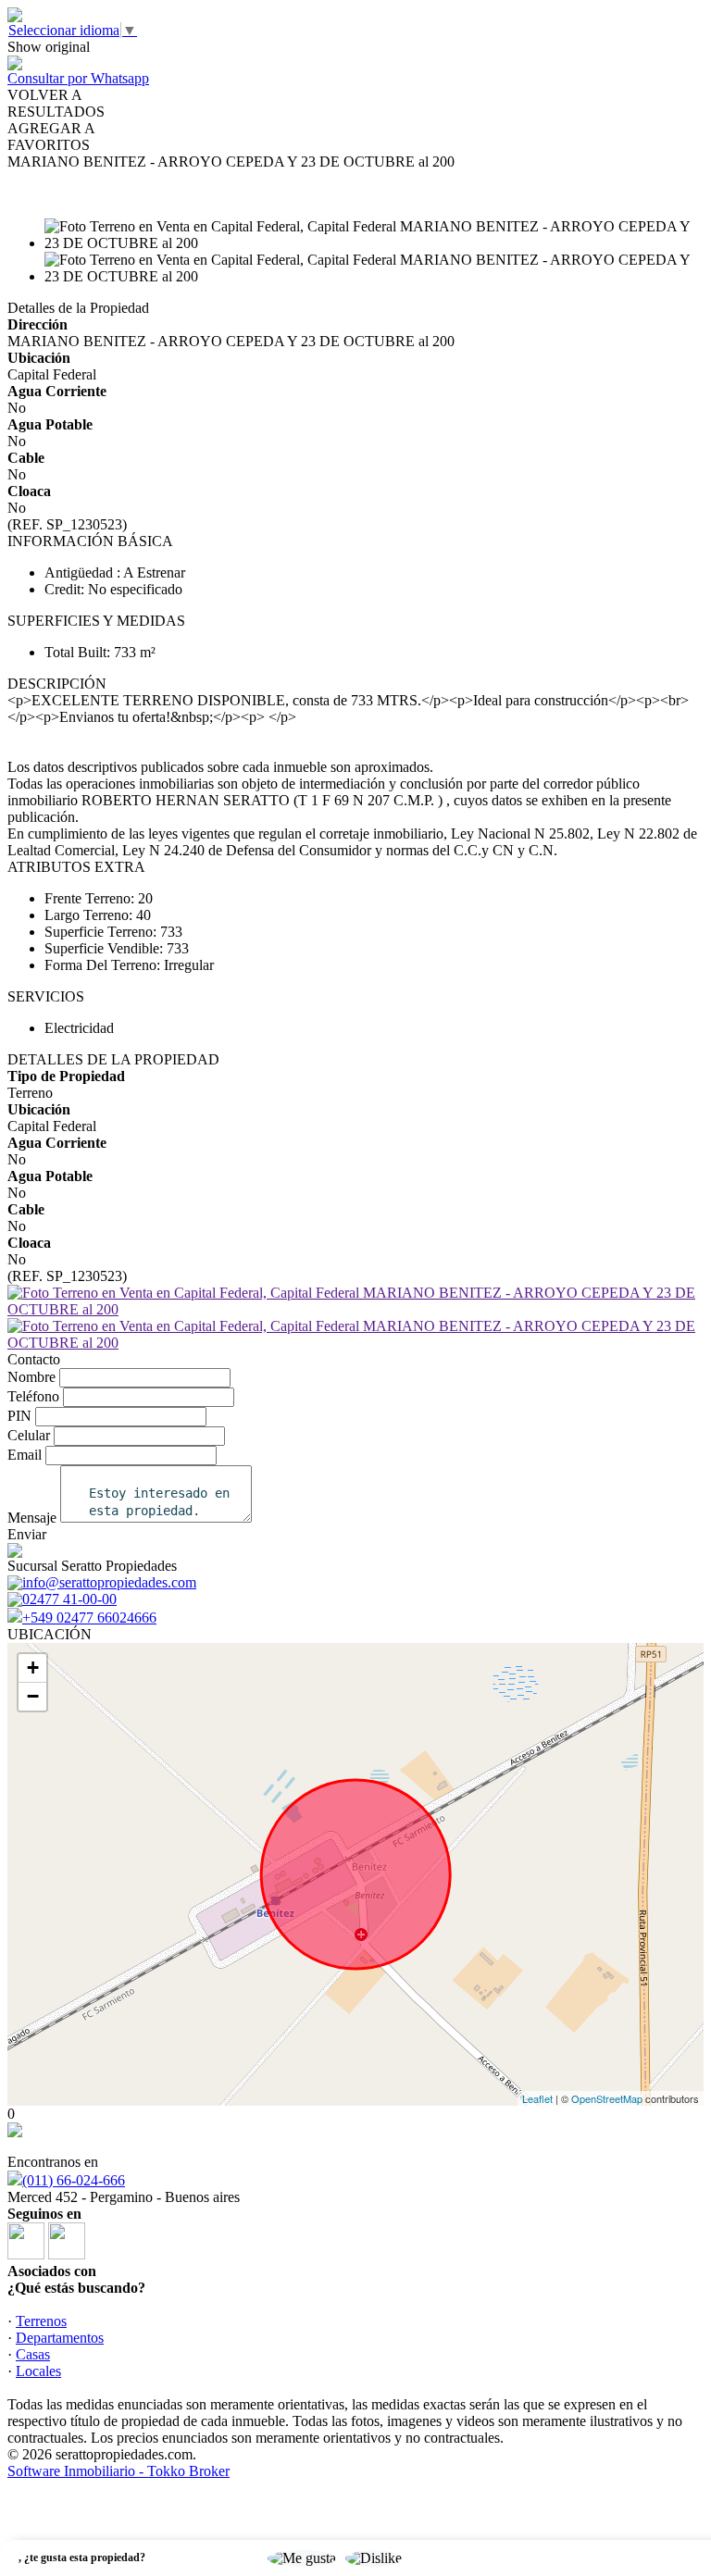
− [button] (33, 1696)
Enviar (27, 1534)
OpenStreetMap (607, 2098)
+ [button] (33, 1668)
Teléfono (33, 1396)
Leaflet (537, 2098)
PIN (19, 1416)
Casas (33, 2354)
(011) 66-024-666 (74, 2180)
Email (25, 1455)
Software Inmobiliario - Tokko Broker (118, 2471)
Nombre (31, 1377)
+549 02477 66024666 (89, 1618)
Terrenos (41, 2321)
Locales (38, 2371)
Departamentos (60, 2338)
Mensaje (32, 1518)
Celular (29, 1435)
